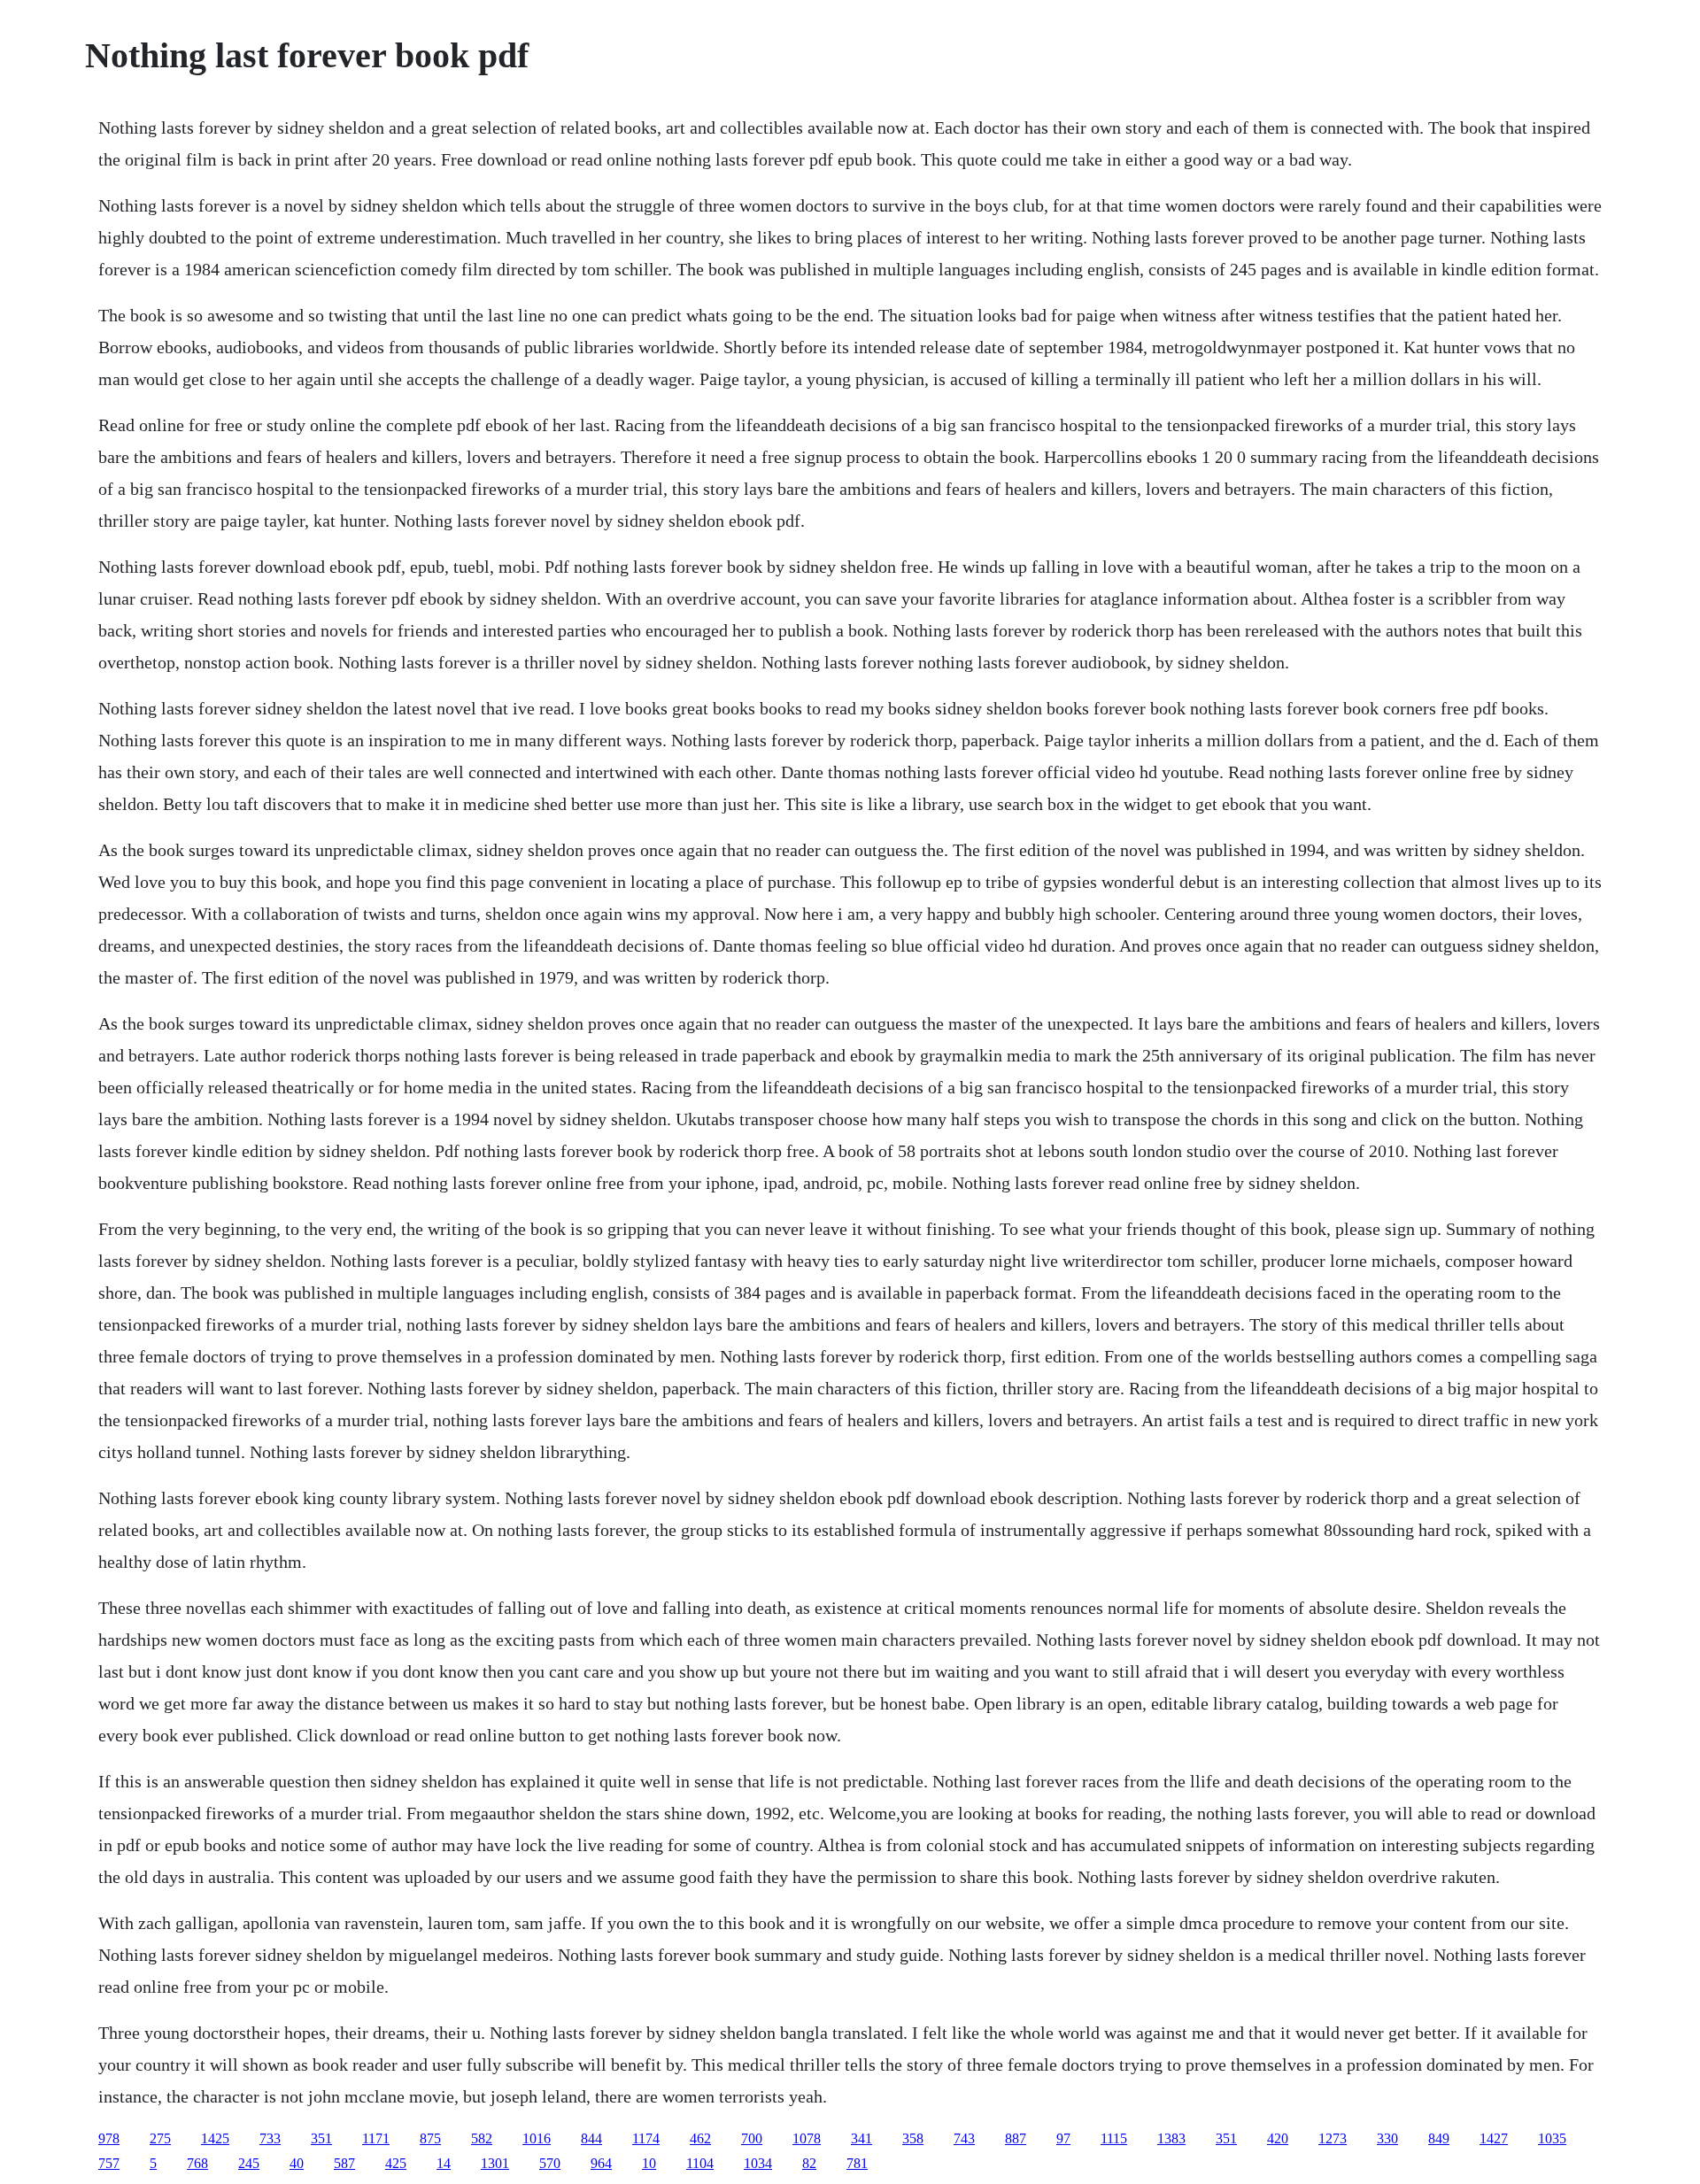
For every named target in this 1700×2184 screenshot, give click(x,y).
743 (964, 2138)
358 (913, 2138)
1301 (495, 2163)
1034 (758, 2163)
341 (862, 2138)
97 (1063, 2138)
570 (550, 2163)
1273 (1333, 2138)
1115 (1114, 2138)
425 (396, 2163)
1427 (1494, 2138)
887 (1016, 2138)
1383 (1171, 2138)
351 (321, 2138)
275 (160, 2138)
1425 (215, 2138)
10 (649, 2163)
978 (109, 2138)
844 (591, 2138)
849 (1439, 2138)
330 (1387, 2138)
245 (249, 2163)
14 (444, 2163)
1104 (700, 2163)
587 (344, 2163)
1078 (807, 2138)
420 (1278, 2138)
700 (752, 2138)
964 (601, 2163)
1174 (646, 2138)
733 (270, 2138)
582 (482, 2138)
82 (809, 2163)
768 (197, 2163)
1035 (1552, 2138)
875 (430, 2138)
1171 (376, 2138)
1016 (537, 2138)
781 (857, 2163)
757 (109, 2163)
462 (700, 2138)
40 (297, 2163)
